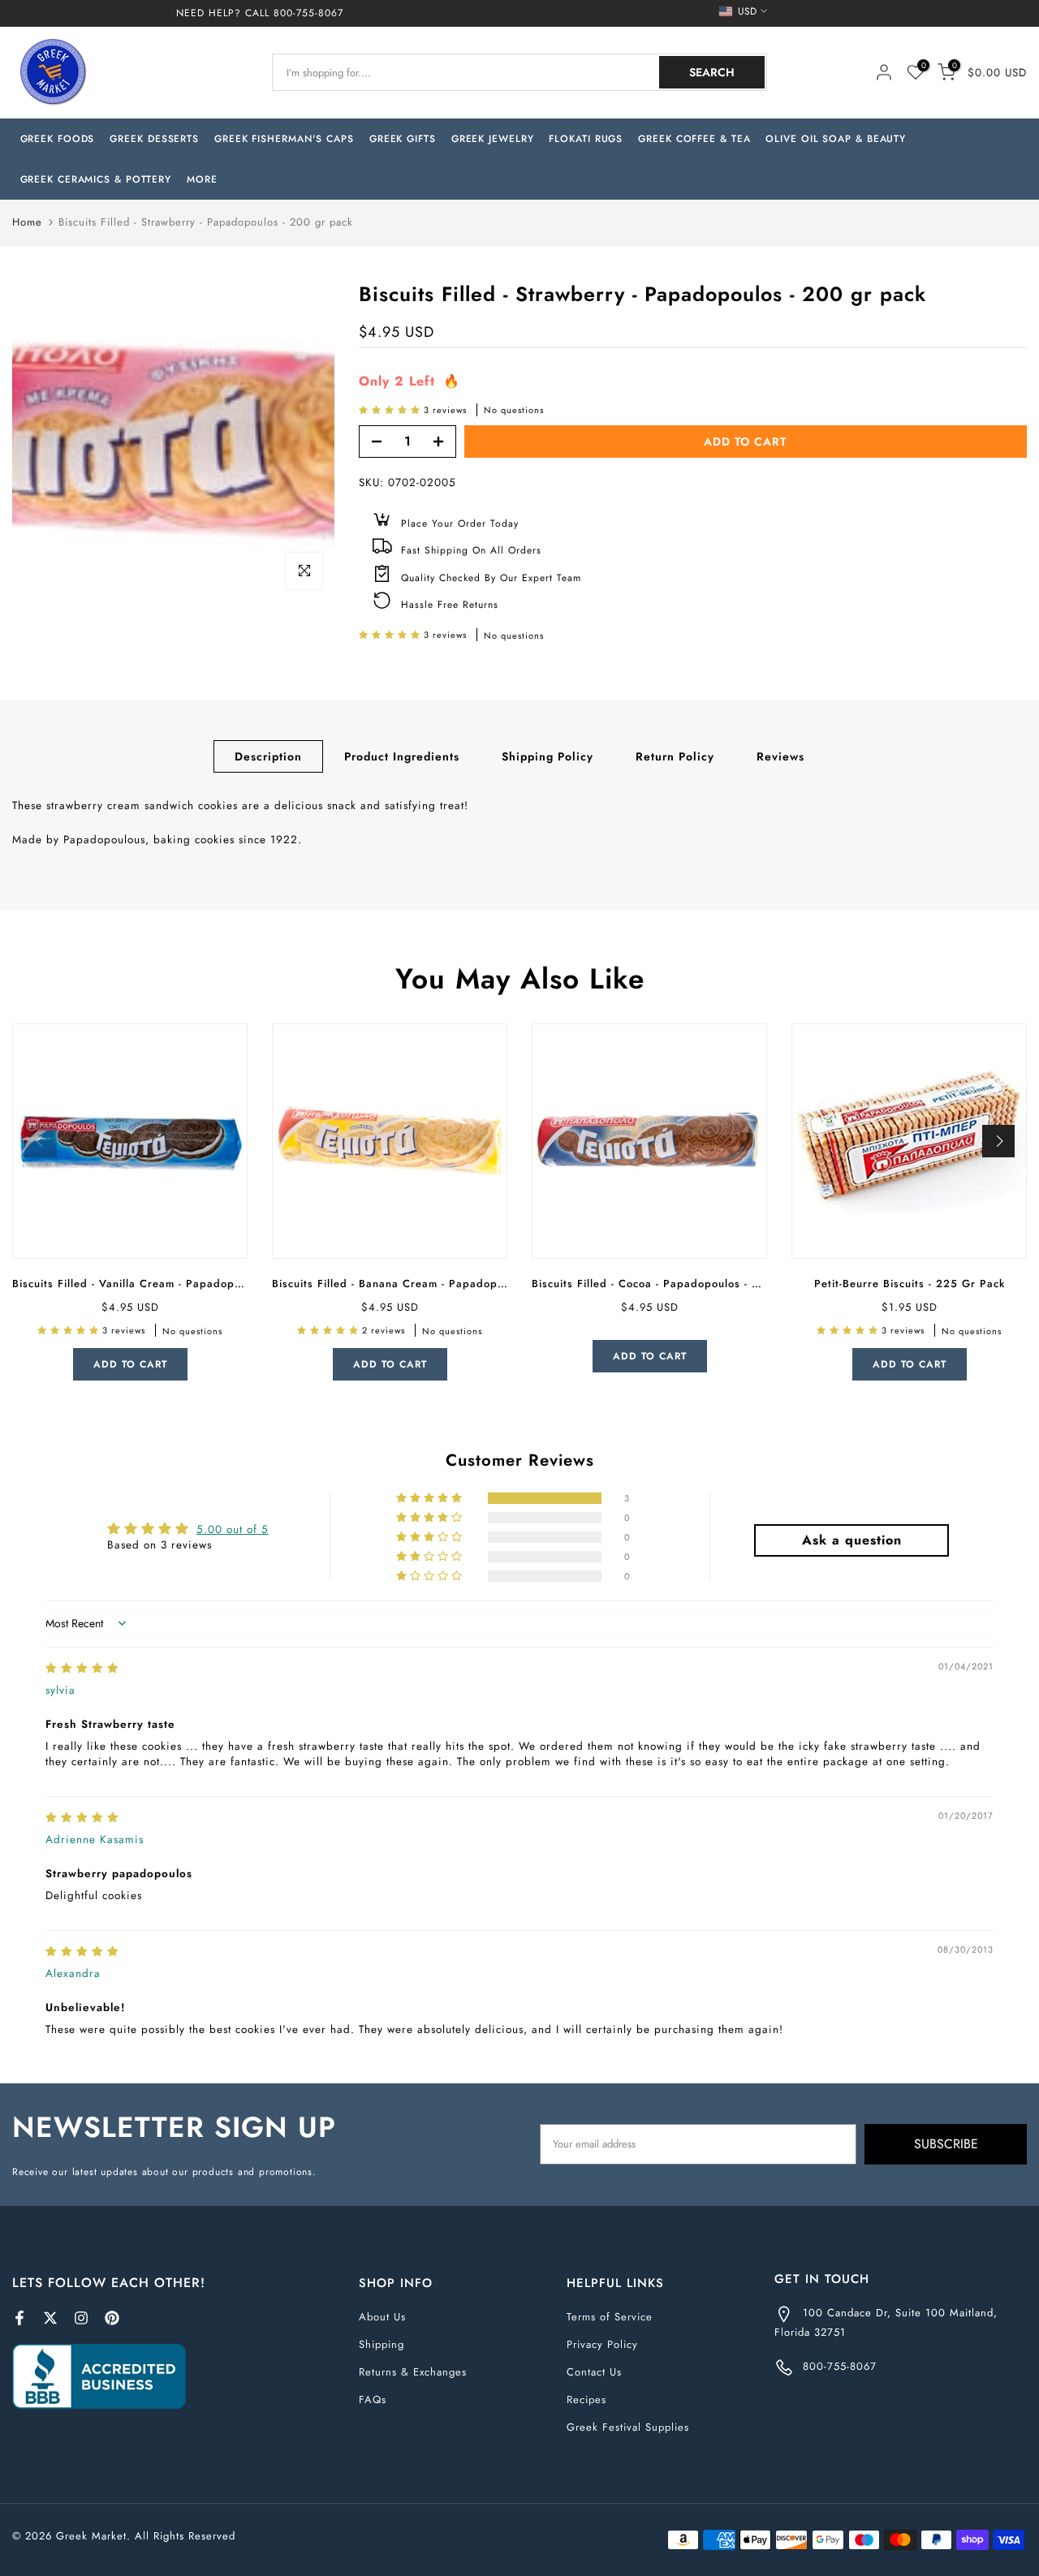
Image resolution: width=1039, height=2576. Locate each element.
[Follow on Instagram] (81, 2318)
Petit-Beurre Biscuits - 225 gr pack (910, 1284)
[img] (82, 1668)
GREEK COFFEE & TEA (694, 139)
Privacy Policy (602, 2344)
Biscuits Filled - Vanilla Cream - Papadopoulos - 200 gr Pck (175, 1284)
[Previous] (41, 1141)
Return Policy (675, 756)
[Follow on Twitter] (50, 2318)
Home (27, 222)
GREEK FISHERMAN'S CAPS (284, 139)
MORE (202, 179)
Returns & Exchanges (413, 2372)
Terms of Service (610, 2317)
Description (268, 756)
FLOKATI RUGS (586, 139)
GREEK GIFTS (403, 139)
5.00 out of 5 (233, 1529)
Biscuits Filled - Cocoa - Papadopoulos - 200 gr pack (676, 1284)
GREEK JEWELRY (493, 139)
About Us (382, 2317)
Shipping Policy (548, 756)
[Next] (998, 1141)
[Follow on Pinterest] (112, 2318)
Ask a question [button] (852, 1540)
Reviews (780, 756)
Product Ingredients (402, 756)
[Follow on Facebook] (19, 2318)
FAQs (373, 2399)
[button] (391, 410)
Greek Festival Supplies (628, 2427)
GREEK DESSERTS (154, 139)
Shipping (382, 2344)
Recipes (586, 2399)
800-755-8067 (308, 13)
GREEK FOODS (58, 139)
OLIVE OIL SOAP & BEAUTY (836, 139)
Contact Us (594, 2372)
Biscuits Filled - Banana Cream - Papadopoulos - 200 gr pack (439, 1284)
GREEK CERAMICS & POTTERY (96, 179)
